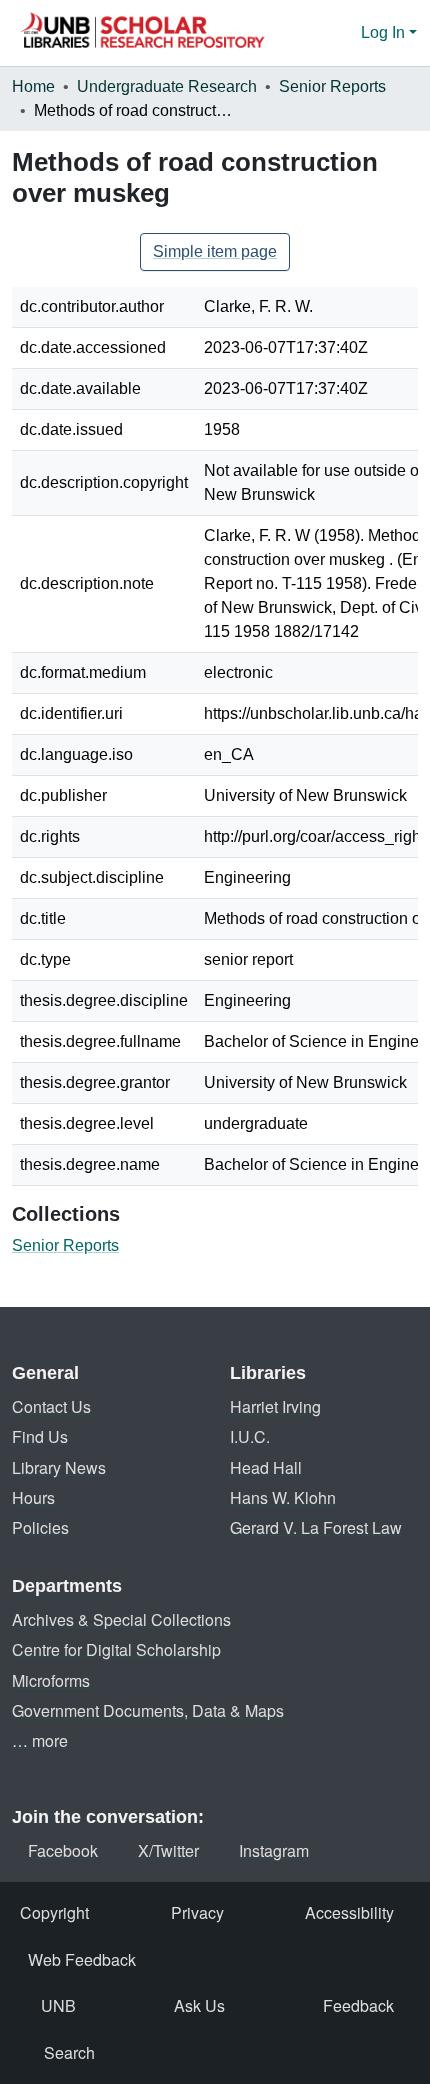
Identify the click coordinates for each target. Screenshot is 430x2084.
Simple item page (215, 251)
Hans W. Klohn (283, 1497)
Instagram (274, 1850)
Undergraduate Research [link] (167, 86)
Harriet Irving (275, 1406)
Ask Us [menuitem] (199, 2005)
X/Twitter (168, 1850)
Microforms (51, 1680)
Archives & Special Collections (121, 1619)
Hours (33, 1497)
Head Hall (266, 1467)
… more (40, 1740)
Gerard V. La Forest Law (316, 1527)
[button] (142, 33)
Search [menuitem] (69, 2052)
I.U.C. (250, 1436)
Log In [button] (385, 32)
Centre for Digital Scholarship (116, 1649)
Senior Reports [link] (332, 86)
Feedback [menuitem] (358, 2005)
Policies (40, 1527)
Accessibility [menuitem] (349, 1912)
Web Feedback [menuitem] (82, 1959)
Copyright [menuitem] (54, 1912)
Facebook (63, 1850)
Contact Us (51, 1406)
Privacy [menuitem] (197, 1912)
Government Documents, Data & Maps (148, 1710)
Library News (59, 1467)
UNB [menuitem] (58, 2005)
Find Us (40, 1436)
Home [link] (33, 86)
